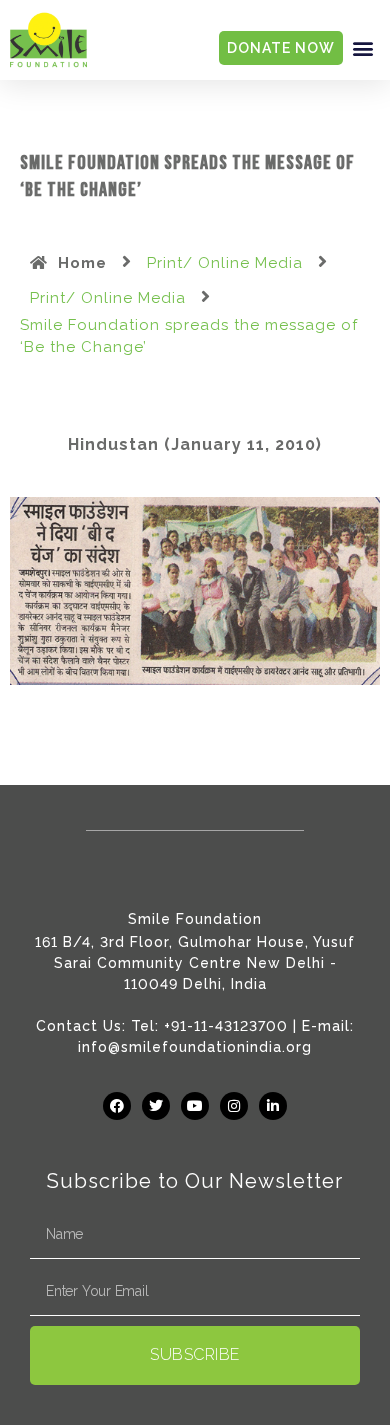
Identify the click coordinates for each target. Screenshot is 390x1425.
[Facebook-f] (117, 1106)
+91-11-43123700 (226, 1026)
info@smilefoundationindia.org (195, 1047)
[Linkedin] (273, 1106)
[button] (363, 48)
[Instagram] (234, 1106)
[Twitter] (156, 1106)
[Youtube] (195, 1106)
